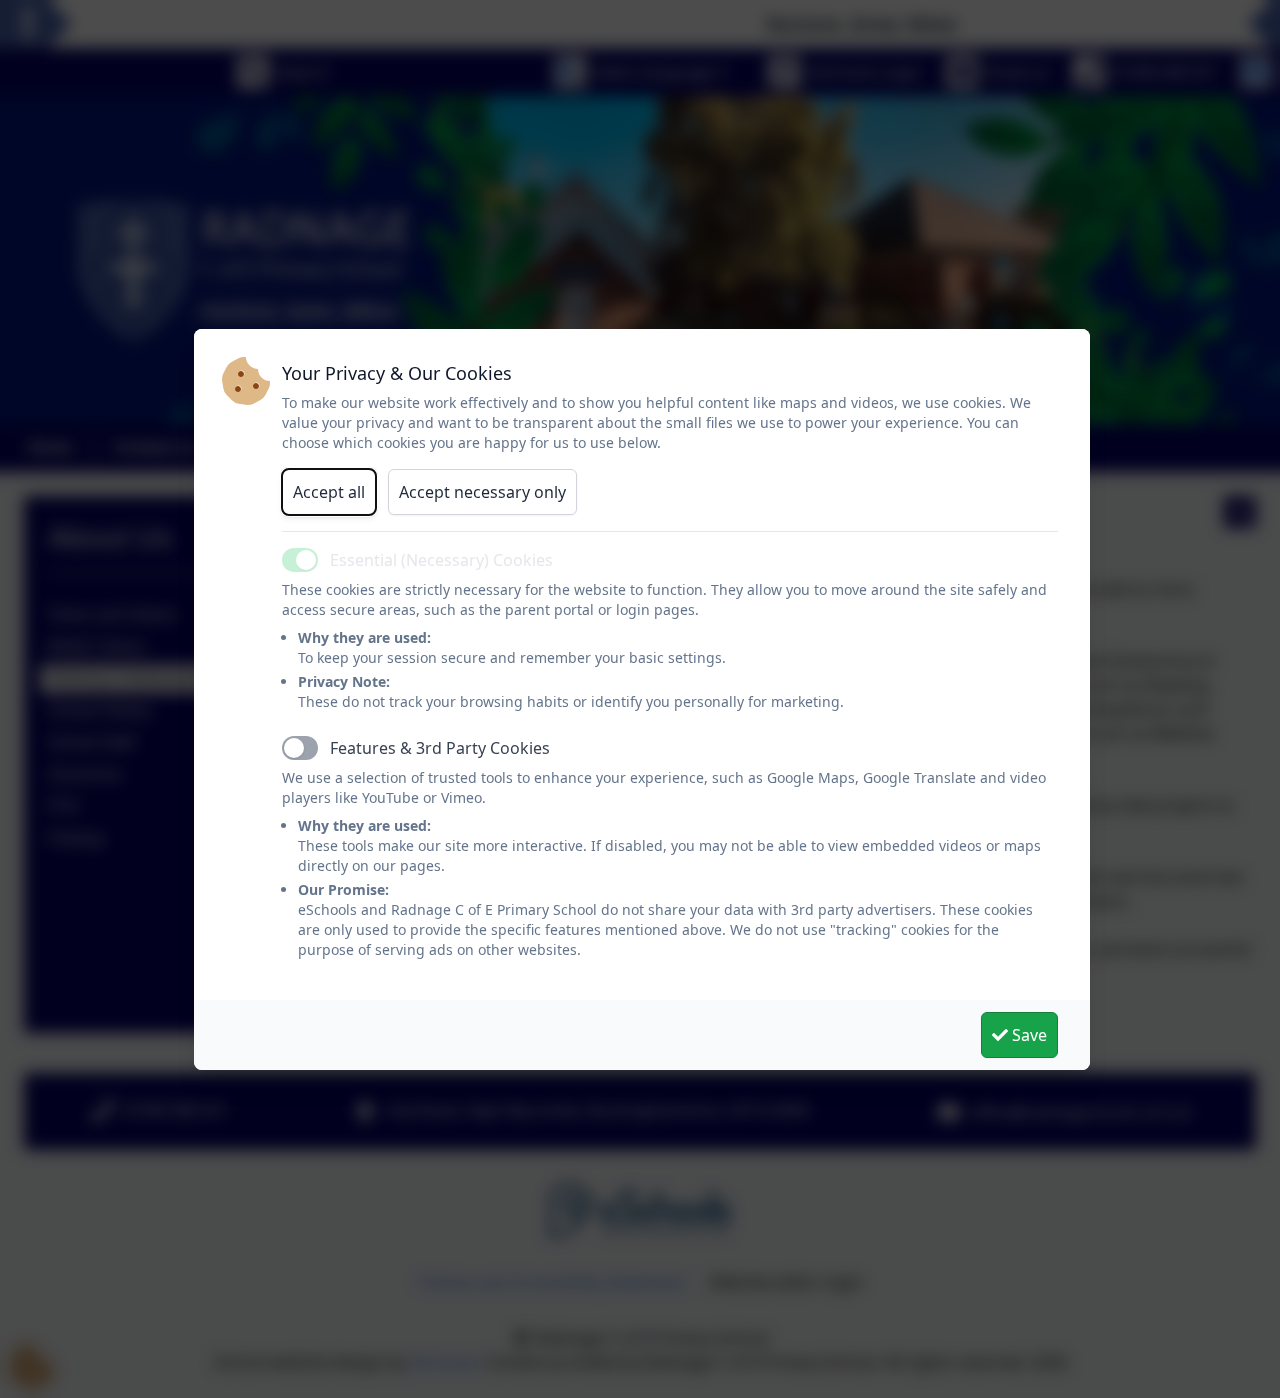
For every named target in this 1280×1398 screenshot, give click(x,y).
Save (1027, 1035)
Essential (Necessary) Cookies (441, 560)
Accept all (329, 492)
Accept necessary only (482, 492)
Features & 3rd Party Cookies (440, 748)
